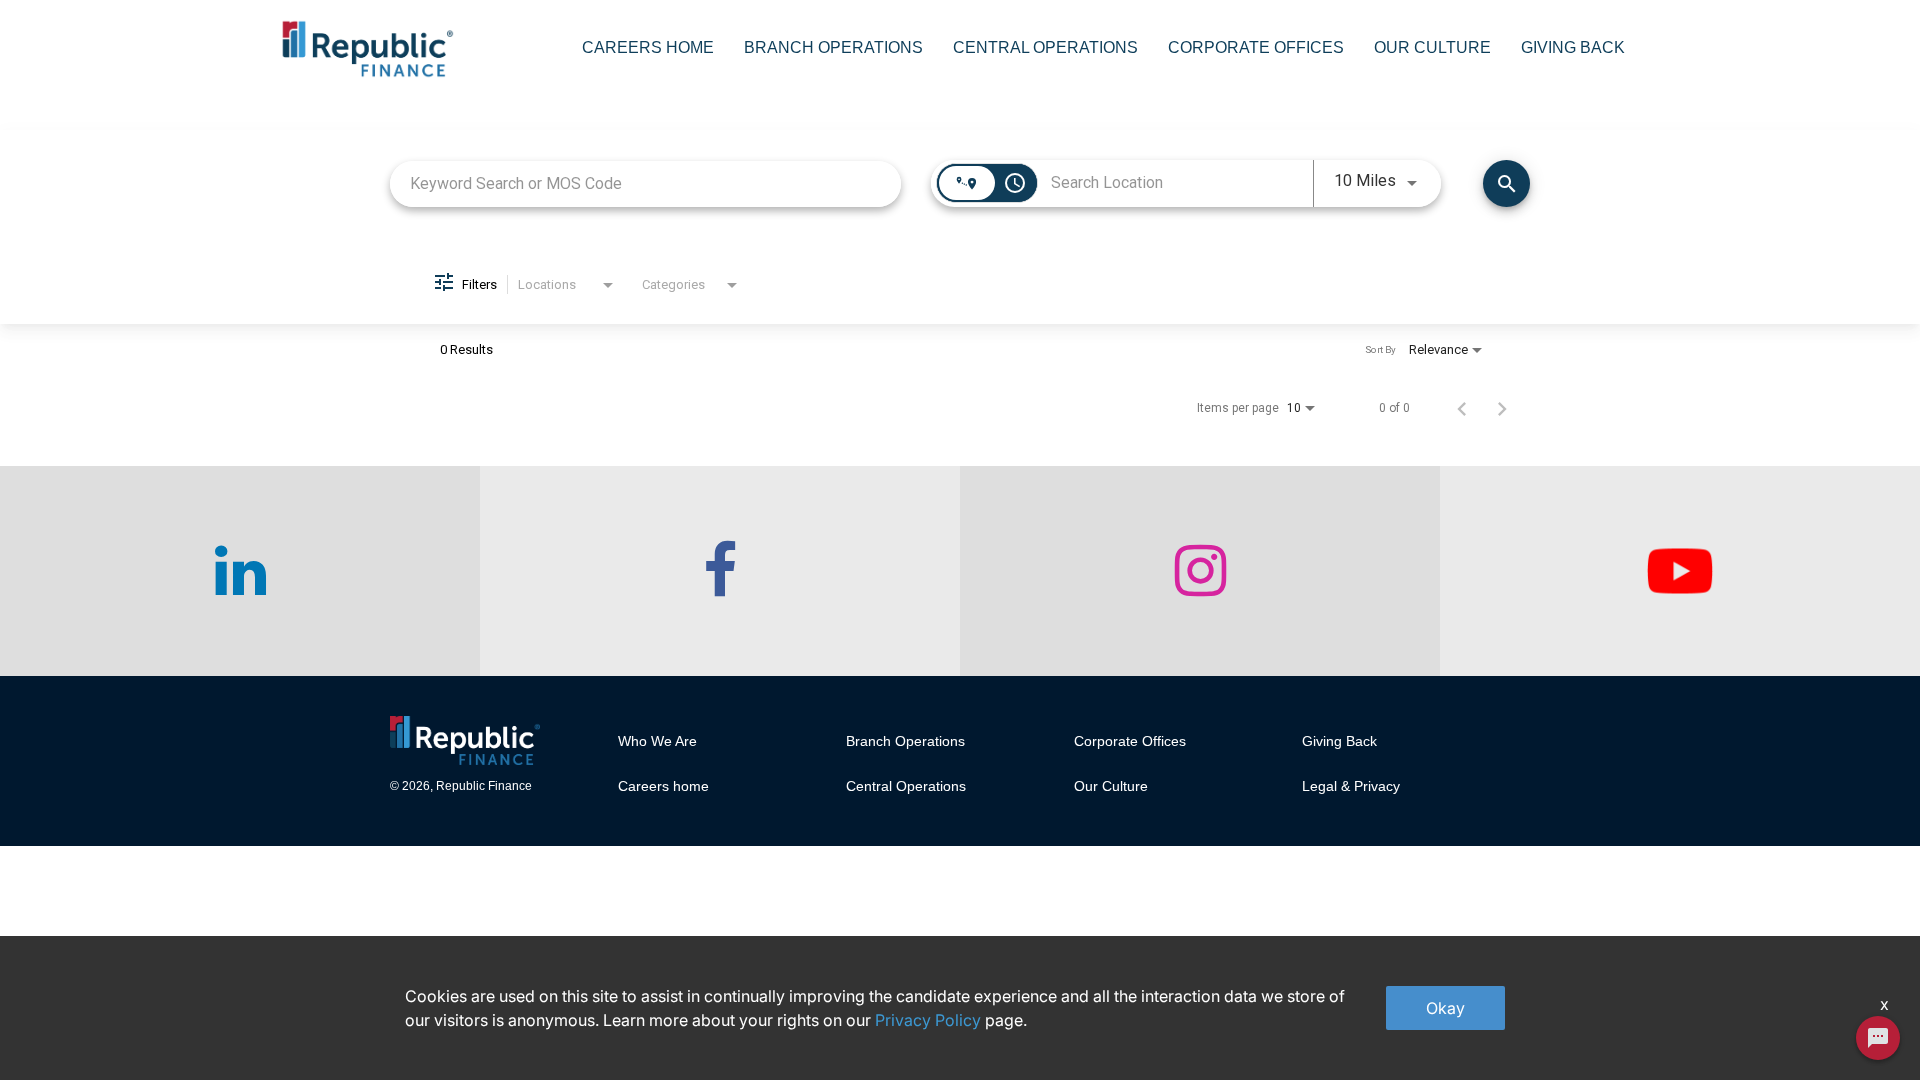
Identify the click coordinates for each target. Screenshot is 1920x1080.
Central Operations (1045, 47)
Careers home (663, 786)
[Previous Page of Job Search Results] (1462, 408)
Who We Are (657, 741)
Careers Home (648, 47)
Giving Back (1573, 47)
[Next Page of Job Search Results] (1502, 408)
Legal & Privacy (1351, 786)
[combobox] (645, 183)
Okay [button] (1445, 1008)
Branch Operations (833, 47)
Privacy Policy (928, 1020)
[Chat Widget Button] (1878, 1038)
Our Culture (1432, 47)
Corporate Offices (1256, 47)
